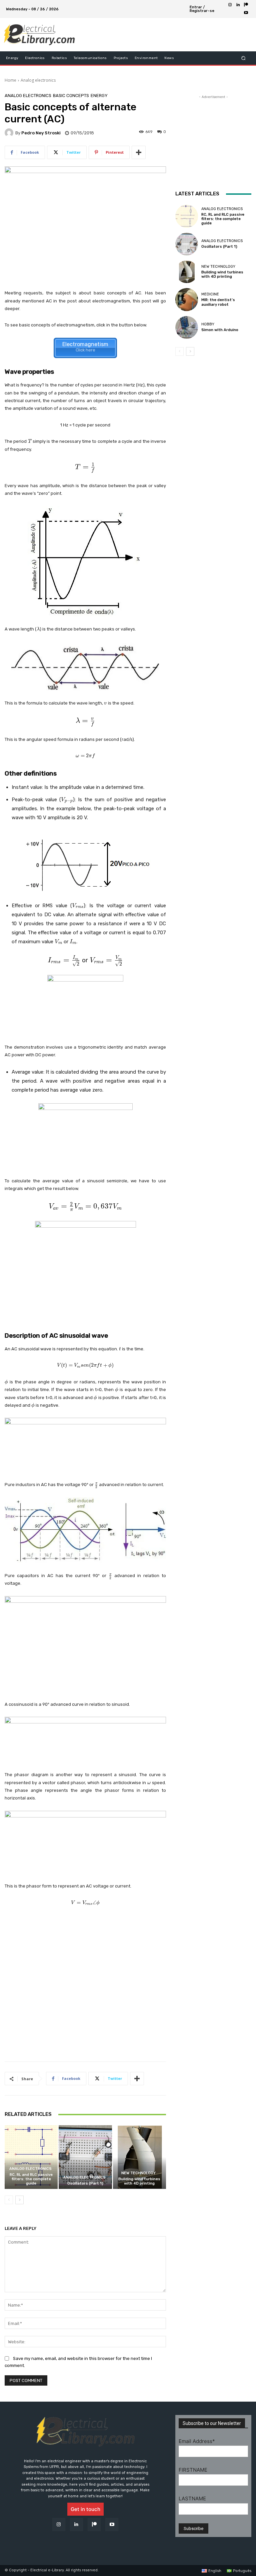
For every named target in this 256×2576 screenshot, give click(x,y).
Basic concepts (71, 96)
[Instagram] (230, 5)
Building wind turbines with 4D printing (139, 2181)
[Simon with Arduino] (187, 327)
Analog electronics (38, 80)
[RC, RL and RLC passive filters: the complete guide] (31, 2157)
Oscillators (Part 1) (85, 2183)
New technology (138, 2173)
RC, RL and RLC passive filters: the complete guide (31, 2179)
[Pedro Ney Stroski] (10, 133)
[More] (139, 152)
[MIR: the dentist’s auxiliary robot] (187, 299)
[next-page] (19, 2200)
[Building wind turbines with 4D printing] (139, 2157)
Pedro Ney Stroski (41, 133)
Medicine (210, 294)
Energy (99, 96)
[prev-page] (9, 2200)
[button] (243, 58)
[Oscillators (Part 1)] (85, 2157)
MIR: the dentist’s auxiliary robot (218, 302)
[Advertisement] (159, 35)
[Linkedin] (238, 5)
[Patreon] (246, 5)
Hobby (208, 324)
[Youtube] (246, 13)
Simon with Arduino (220, 330)
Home (10, 80)
